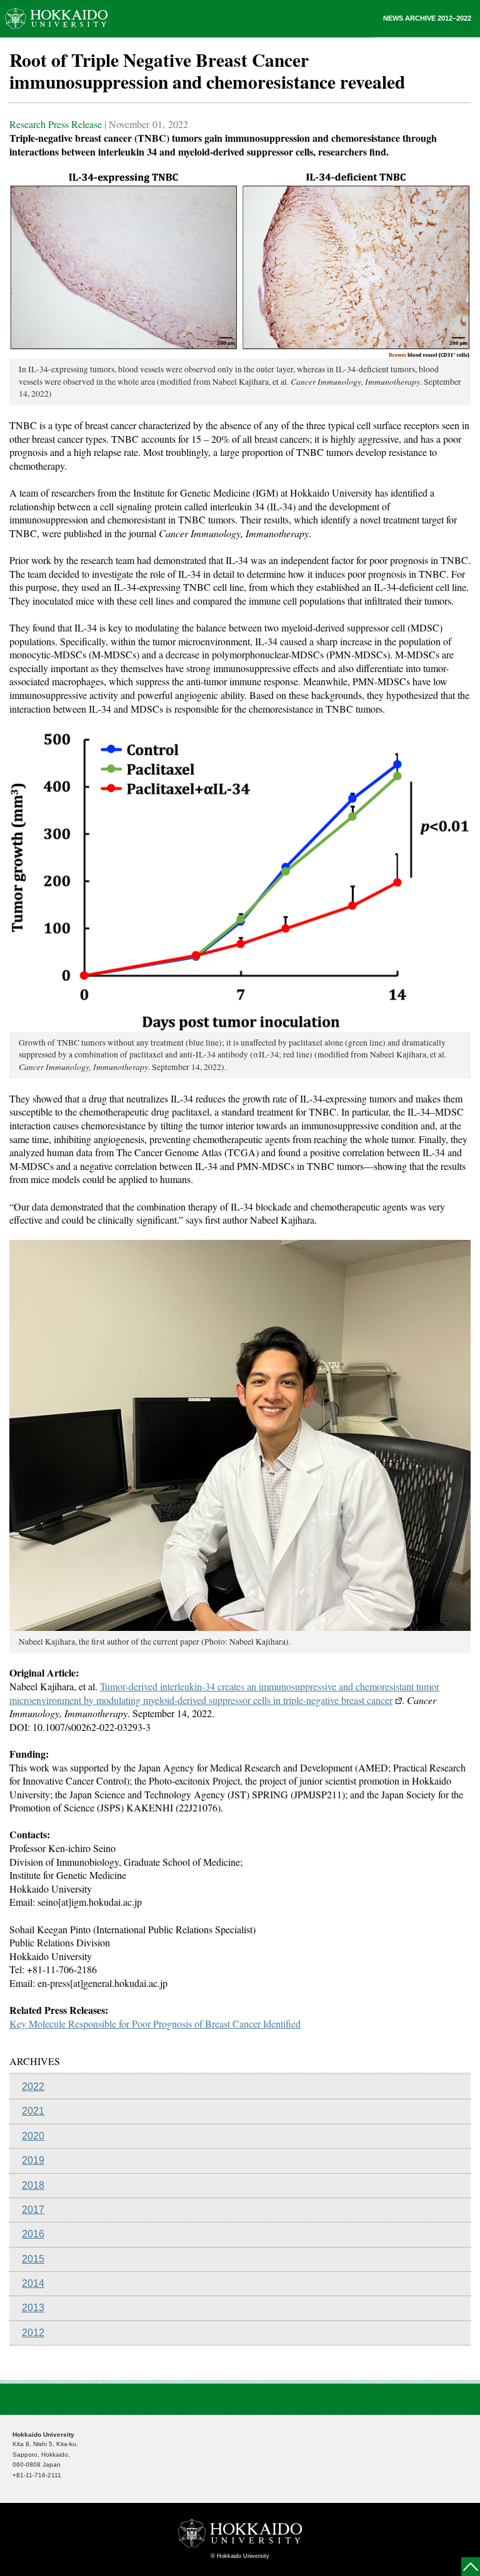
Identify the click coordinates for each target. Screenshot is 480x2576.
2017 (33, 2210)
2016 (33, 2234)
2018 (33, 2185)
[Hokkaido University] (56, 18)
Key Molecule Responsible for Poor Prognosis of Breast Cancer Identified (155, 2024)
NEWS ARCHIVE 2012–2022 (427, 18)
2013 (33, 2308)
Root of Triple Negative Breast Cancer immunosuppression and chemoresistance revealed (207, 71)
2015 (33, 2259)
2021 (33, 2111)
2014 (33, 2283)
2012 (33, 2333)
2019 (33, 2160)
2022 (33, 2087)
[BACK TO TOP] (471, 2567)
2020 (33, 2136)
